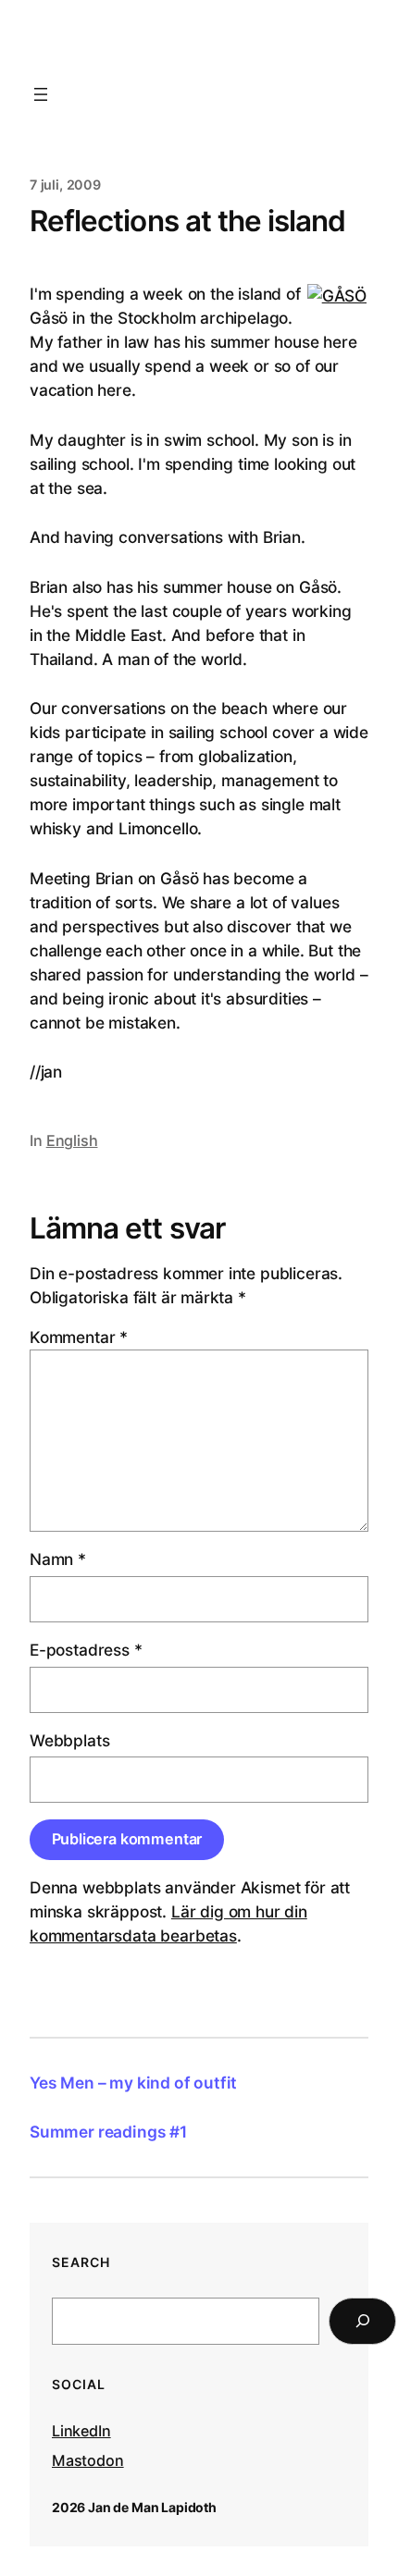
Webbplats (69, 1740)
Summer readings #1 (108, 2132)
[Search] (362, 2322)
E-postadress (86, 1650)
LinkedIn (81, 2431)
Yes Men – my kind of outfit (133, 2083)
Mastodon (88, 2460)
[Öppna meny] (41, 94)
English (72, 1140)
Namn (58, 1559)
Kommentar (79, 1337)
